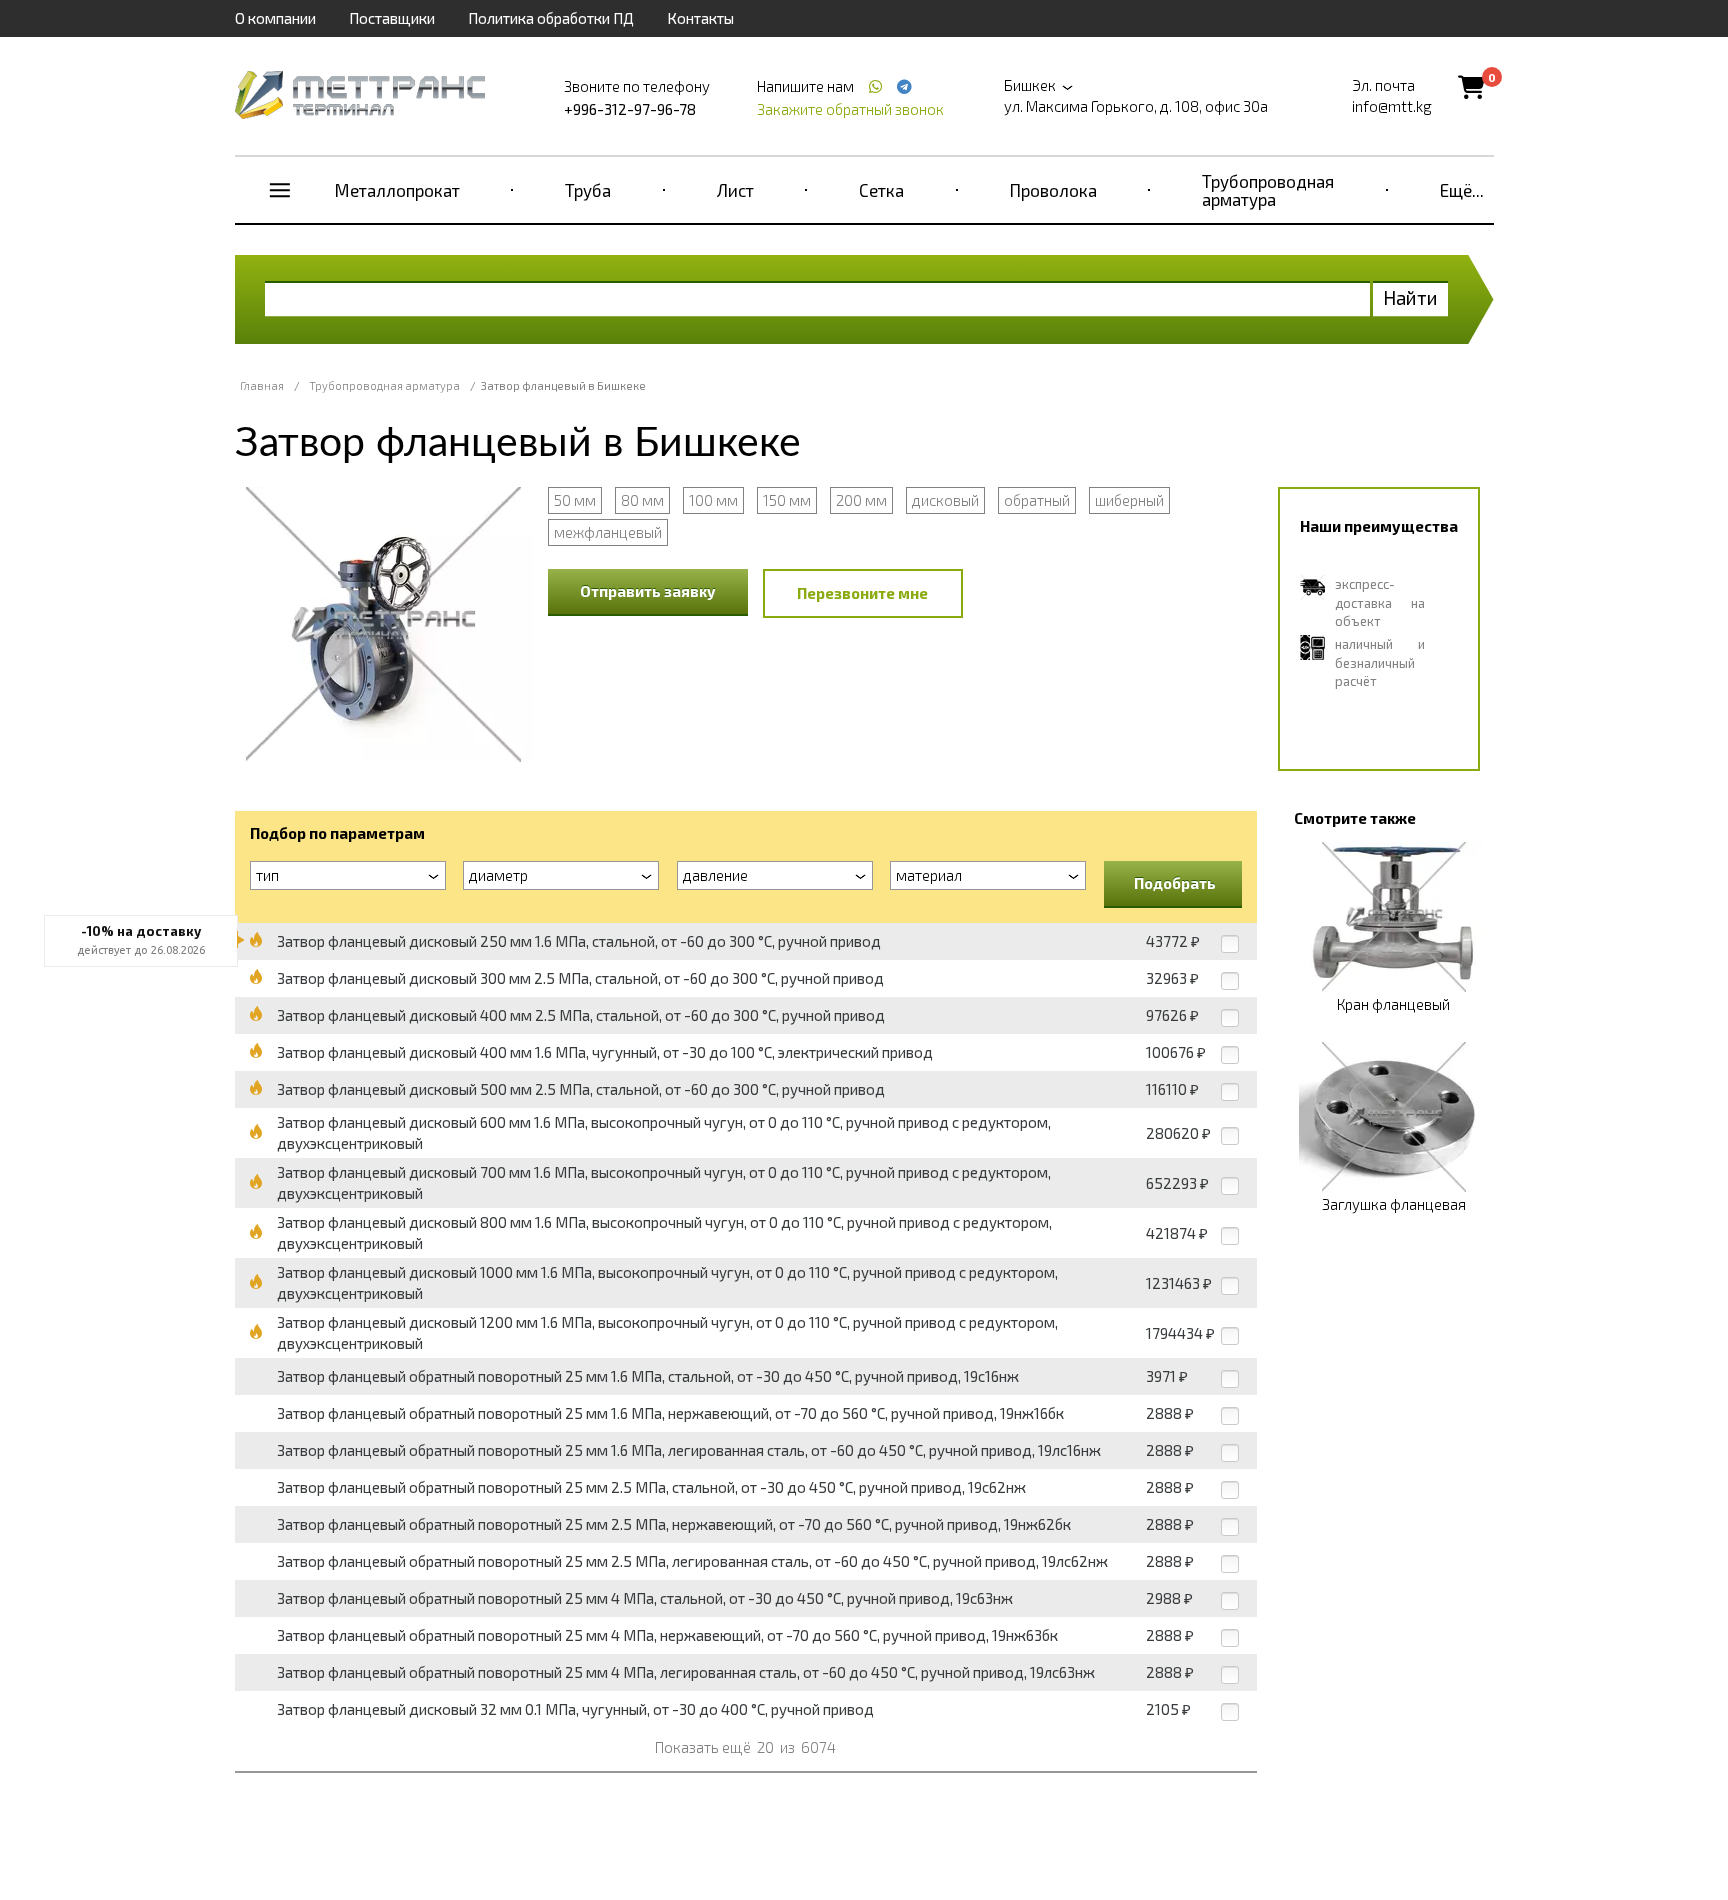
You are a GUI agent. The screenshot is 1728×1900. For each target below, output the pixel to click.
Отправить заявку (648, 591)
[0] (1471, 86)
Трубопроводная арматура (1268, 190)
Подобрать (1175, 883)
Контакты (700, 18)
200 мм (861, 500)
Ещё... (1462, 190)
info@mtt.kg (1392, 106)
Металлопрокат (397, 190)
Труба (588, 190)
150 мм (787, 500)
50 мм (575, 500)
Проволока (1053, 190)
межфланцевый (608, 532)
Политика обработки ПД (551, 18)
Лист (735, 190)
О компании (275, 18)
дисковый (945, 500)
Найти (1410, 297)
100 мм (713, 500)
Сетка (881, 190)
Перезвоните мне (862, 593)
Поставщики (392, 18)
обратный (1037, 500)
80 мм (642, 500)
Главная (262, 385)
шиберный (1129, 500)
